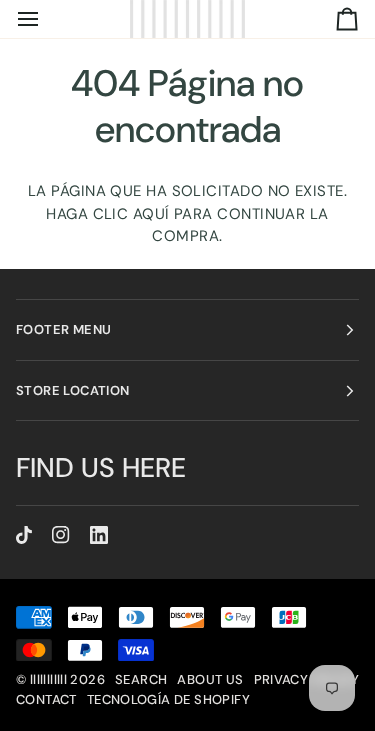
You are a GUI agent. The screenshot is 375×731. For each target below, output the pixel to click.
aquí (151, 214)
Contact (46, 699)
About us (210, 679)
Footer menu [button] (63, 329)
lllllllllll (48, 679)
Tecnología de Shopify (168, 699)
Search (141, 679)
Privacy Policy (306, 679)
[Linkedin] (99, 535)
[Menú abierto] (46, 19)
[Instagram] (61, 535)
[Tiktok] (24, 535)
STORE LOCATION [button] (72, 390)
